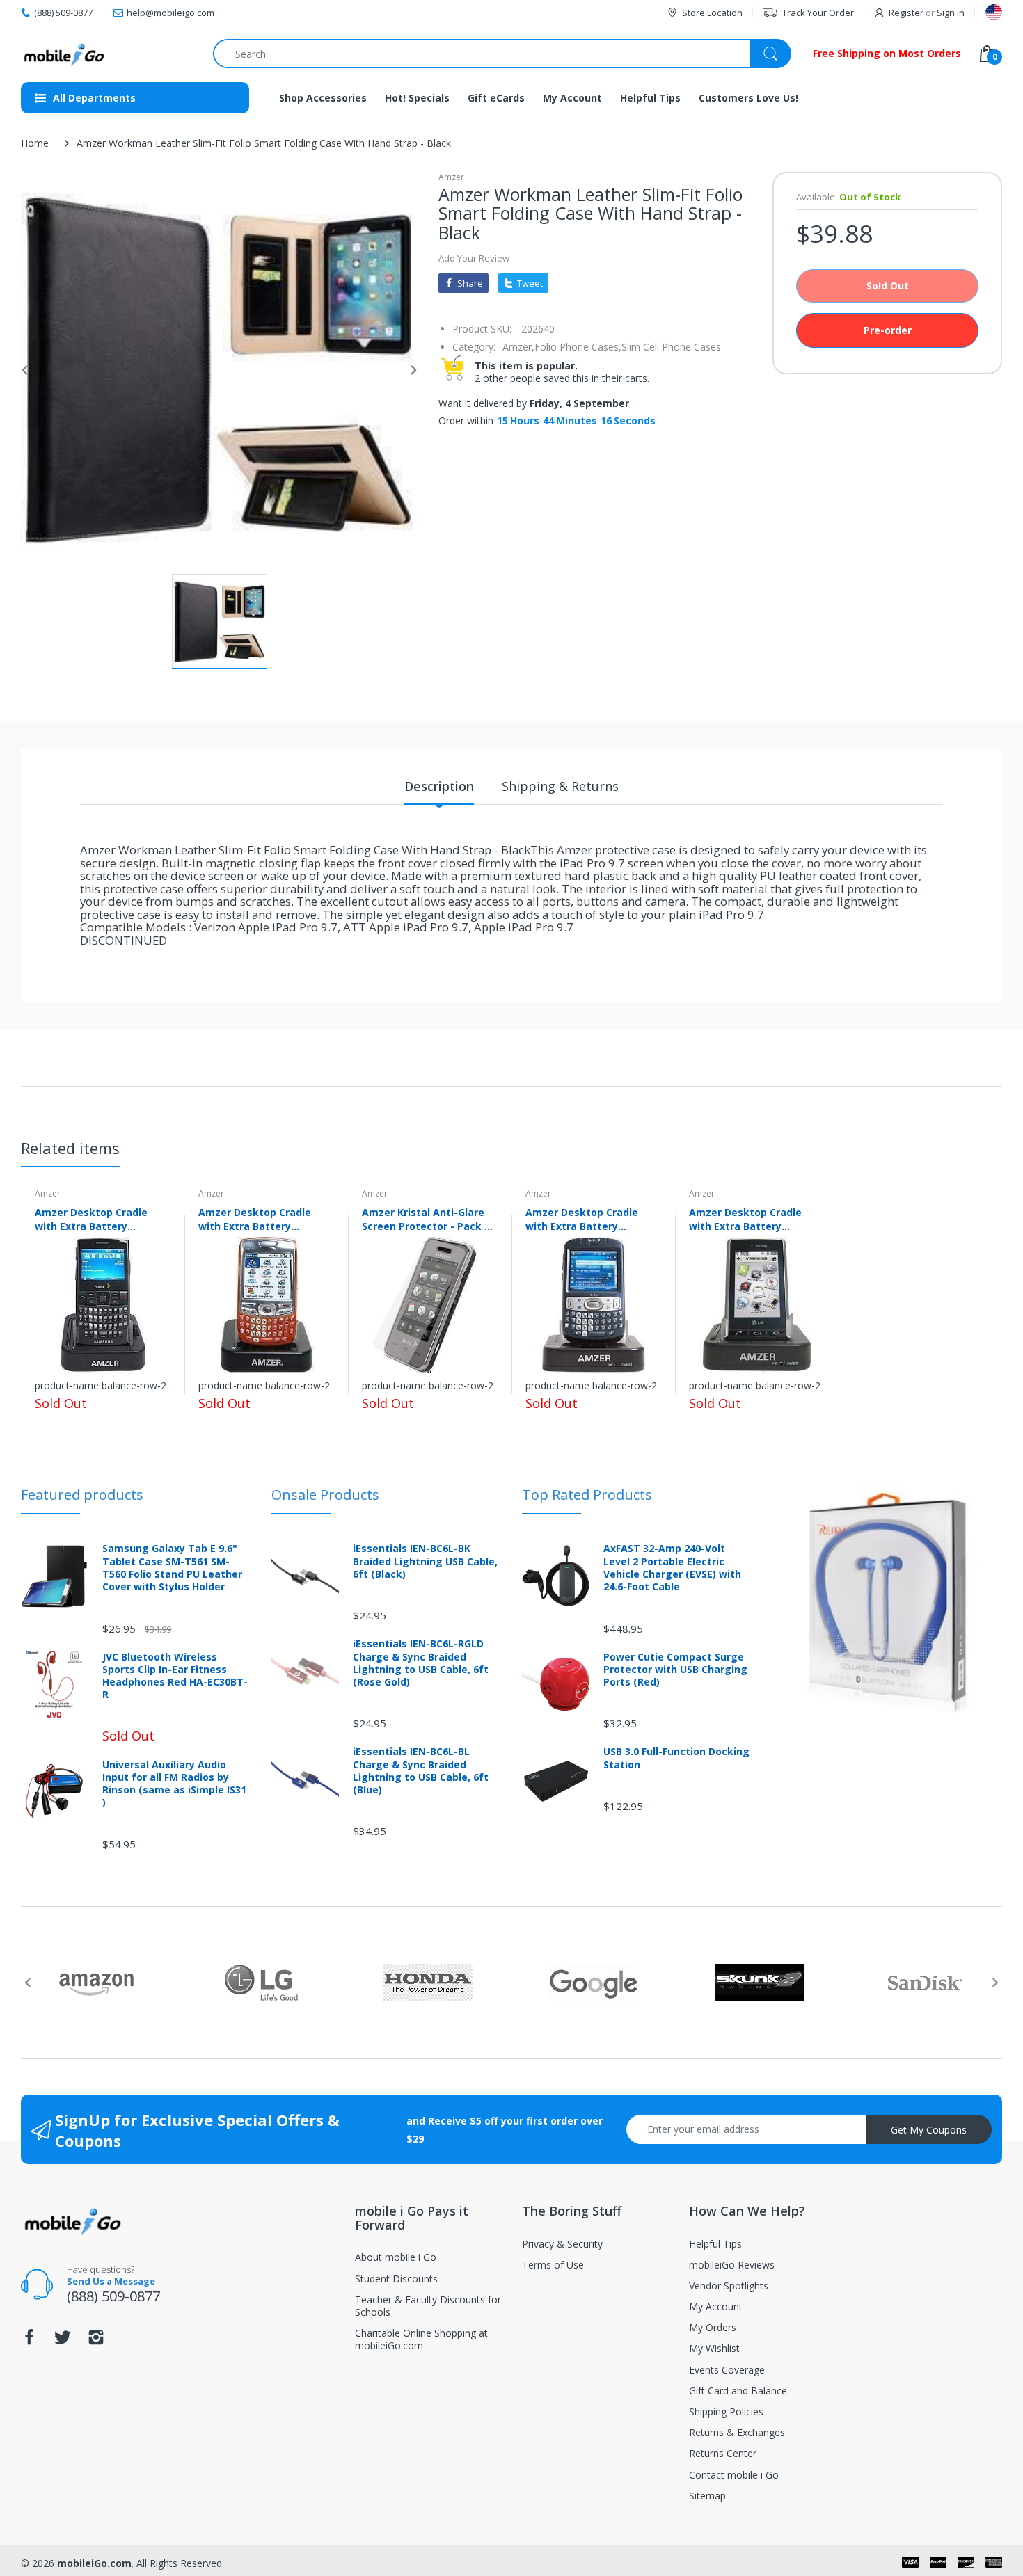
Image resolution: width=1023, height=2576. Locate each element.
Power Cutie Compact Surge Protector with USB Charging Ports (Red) (675, 1670)
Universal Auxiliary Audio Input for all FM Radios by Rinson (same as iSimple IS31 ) (174, 1784)
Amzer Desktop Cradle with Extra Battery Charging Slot (91, 1219)
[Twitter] (63, 2341)
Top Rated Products (587, 1495)
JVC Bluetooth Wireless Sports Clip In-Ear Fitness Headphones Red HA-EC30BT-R (175, 1676)
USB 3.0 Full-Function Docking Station (676, 1758)
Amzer (451, 177)
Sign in (951, 13)
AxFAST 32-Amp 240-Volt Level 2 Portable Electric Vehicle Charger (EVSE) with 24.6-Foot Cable (672, 1568)
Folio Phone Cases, (578, 347)
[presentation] (28, 1983)
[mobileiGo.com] (64, 54)
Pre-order (888, 330)
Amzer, (518, 347)
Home (35, 143)
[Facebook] (29, 2341)
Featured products (82, 1495)
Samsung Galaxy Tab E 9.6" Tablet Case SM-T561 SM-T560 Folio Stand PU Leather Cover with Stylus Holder (172, 1568)
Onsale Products (325, 1495)
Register (906, 13)
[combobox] (502, 54)
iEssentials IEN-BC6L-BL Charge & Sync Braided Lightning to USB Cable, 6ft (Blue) (421, 1771)
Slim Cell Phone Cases (671, 347)
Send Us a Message (111, 2281)
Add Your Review (474, 258)
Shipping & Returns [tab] (560, 786)
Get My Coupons (929, 2130)
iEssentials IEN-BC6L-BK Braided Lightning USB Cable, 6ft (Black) (425, 1561)
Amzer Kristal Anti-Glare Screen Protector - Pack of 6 (429, 1219)
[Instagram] (96, 2341)
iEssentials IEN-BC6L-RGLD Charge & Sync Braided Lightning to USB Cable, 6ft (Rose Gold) (421, 1663)
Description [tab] (439, 786)
